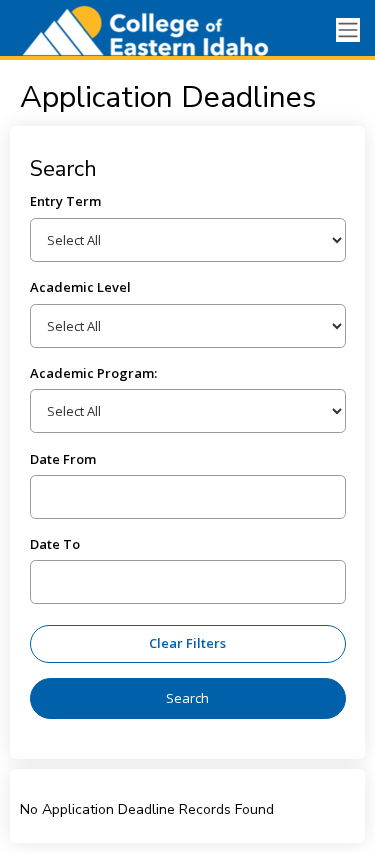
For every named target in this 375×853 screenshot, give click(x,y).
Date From (63, 459)
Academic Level (80, 287)
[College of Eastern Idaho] (137, 30)
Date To (55, 544)
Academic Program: (93, 373)
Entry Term (65, 201)
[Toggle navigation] (348, 30)
